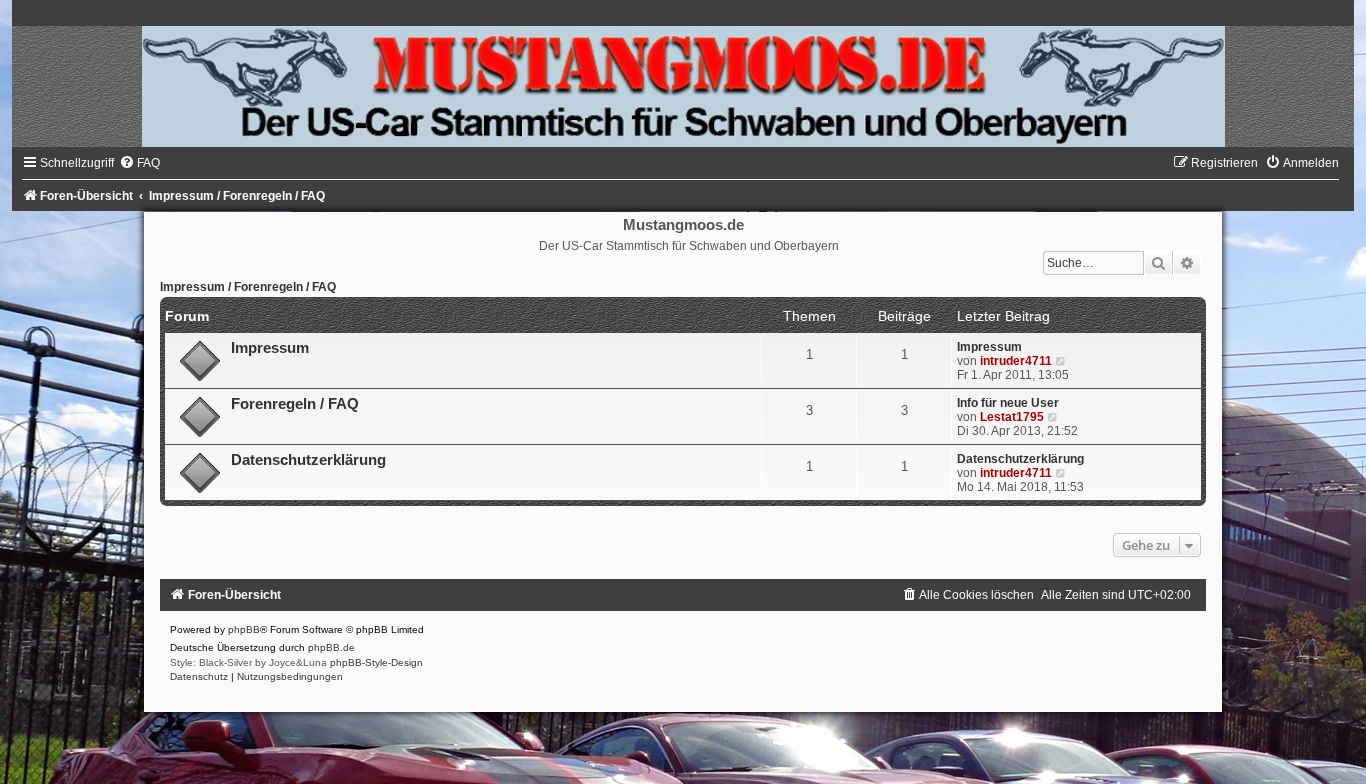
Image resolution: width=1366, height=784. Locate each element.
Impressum (270, 348)
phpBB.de (331, 647)
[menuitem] (139, 163)
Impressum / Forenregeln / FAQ (248, 287)
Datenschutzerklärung (308, 460)
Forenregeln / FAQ (295, 404)
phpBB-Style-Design (376, 662)
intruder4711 (1016, 361)
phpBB (244, 629)
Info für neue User (1008, 403)
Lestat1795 (1012, 417)
